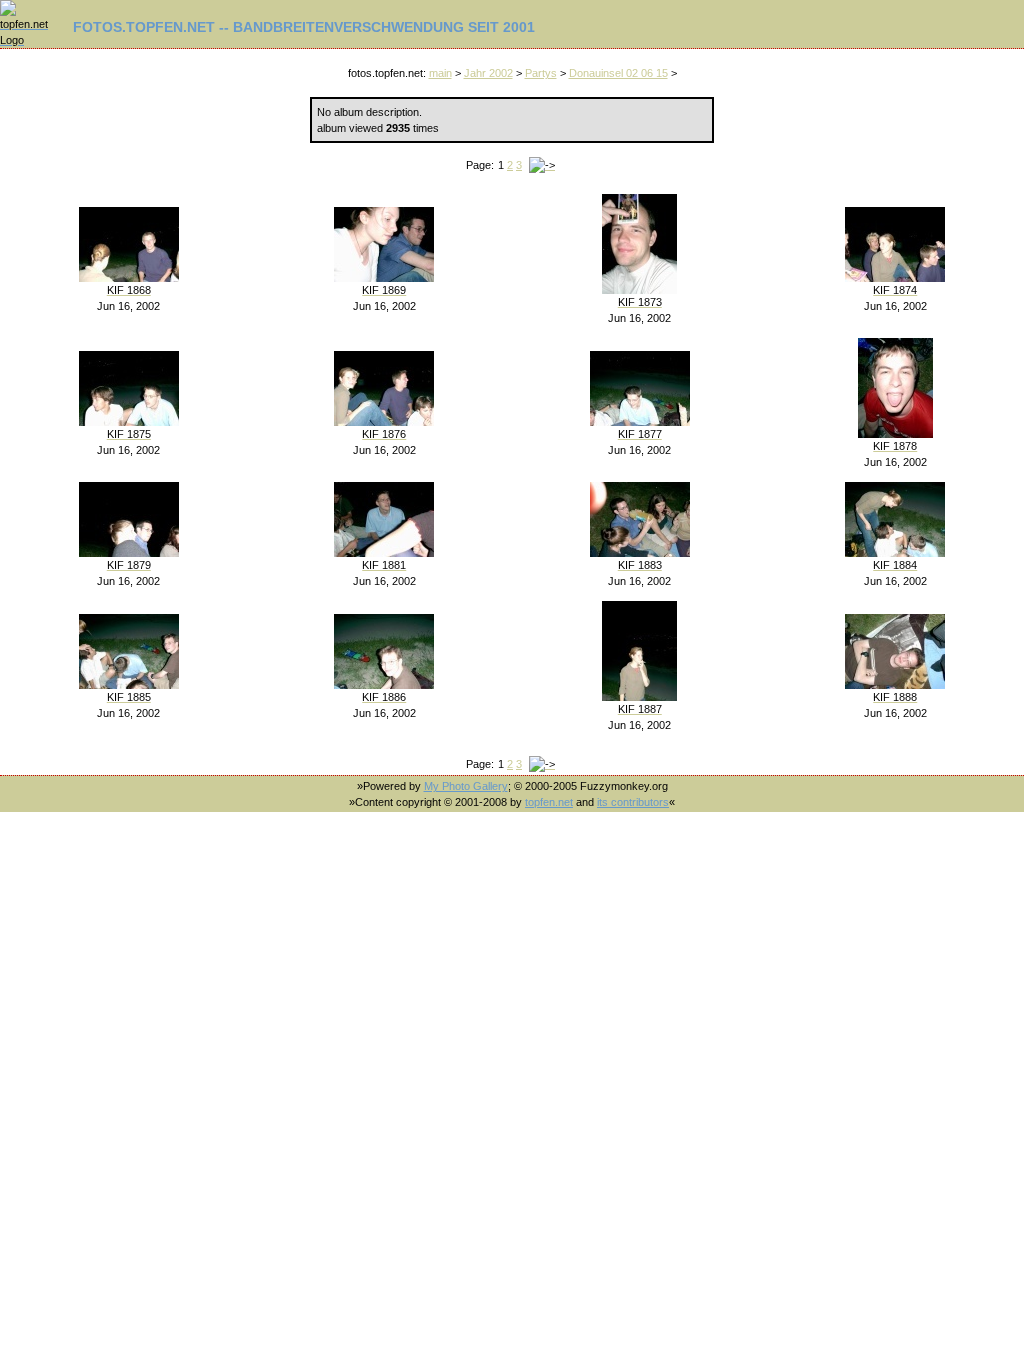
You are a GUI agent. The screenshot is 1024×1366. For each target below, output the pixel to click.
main (440, 73)
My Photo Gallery (466, 786)
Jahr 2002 (488, 73)
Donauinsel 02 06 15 (618, 73)
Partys (541, 73)
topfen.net (549, 802)
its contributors (633, 802)
